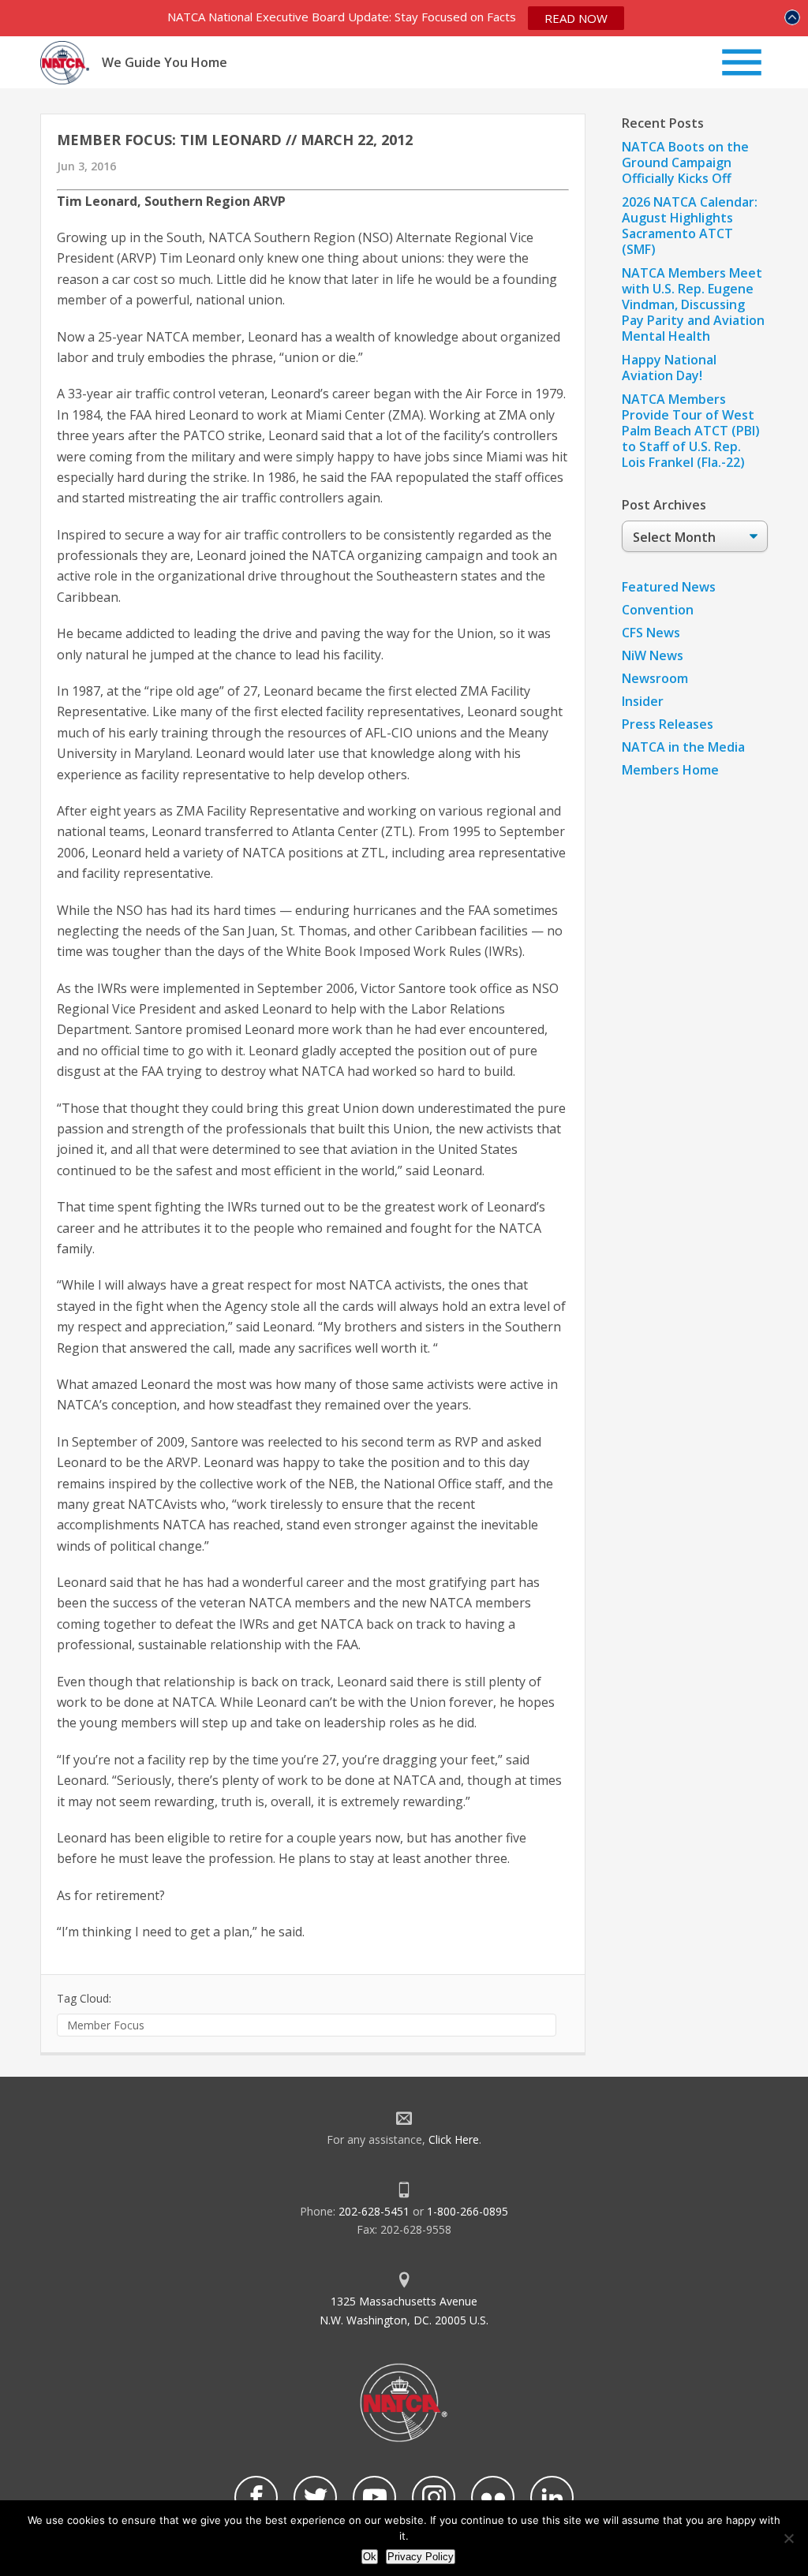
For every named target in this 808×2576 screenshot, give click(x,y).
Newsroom (655, 678)
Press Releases (668, 724)
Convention (658, 610)
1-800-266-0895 (468, 2211)
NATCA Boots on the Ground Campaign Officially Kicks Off (685, 162)
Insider (643, 701)
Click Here (454, 2139)
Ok (370, 2557)
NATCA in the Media (683, 747)
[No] (788, 2538)
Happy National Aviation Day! (669, 368)
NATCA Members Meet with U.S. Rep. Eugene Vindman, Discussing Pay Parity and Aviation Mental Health (693, 304)
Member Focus (106, 2025)
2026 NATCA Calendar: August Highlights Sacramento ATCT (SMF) (690, 226)
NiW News (653, 655)
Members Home (670, 770)
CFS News (651, 633)
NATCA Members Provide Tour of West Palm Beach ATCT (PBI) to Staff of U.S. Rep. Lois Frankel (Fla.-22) (691, 431)
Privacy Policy (421, 2557)
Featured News (669, 587)
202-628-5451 (374, 2211)
